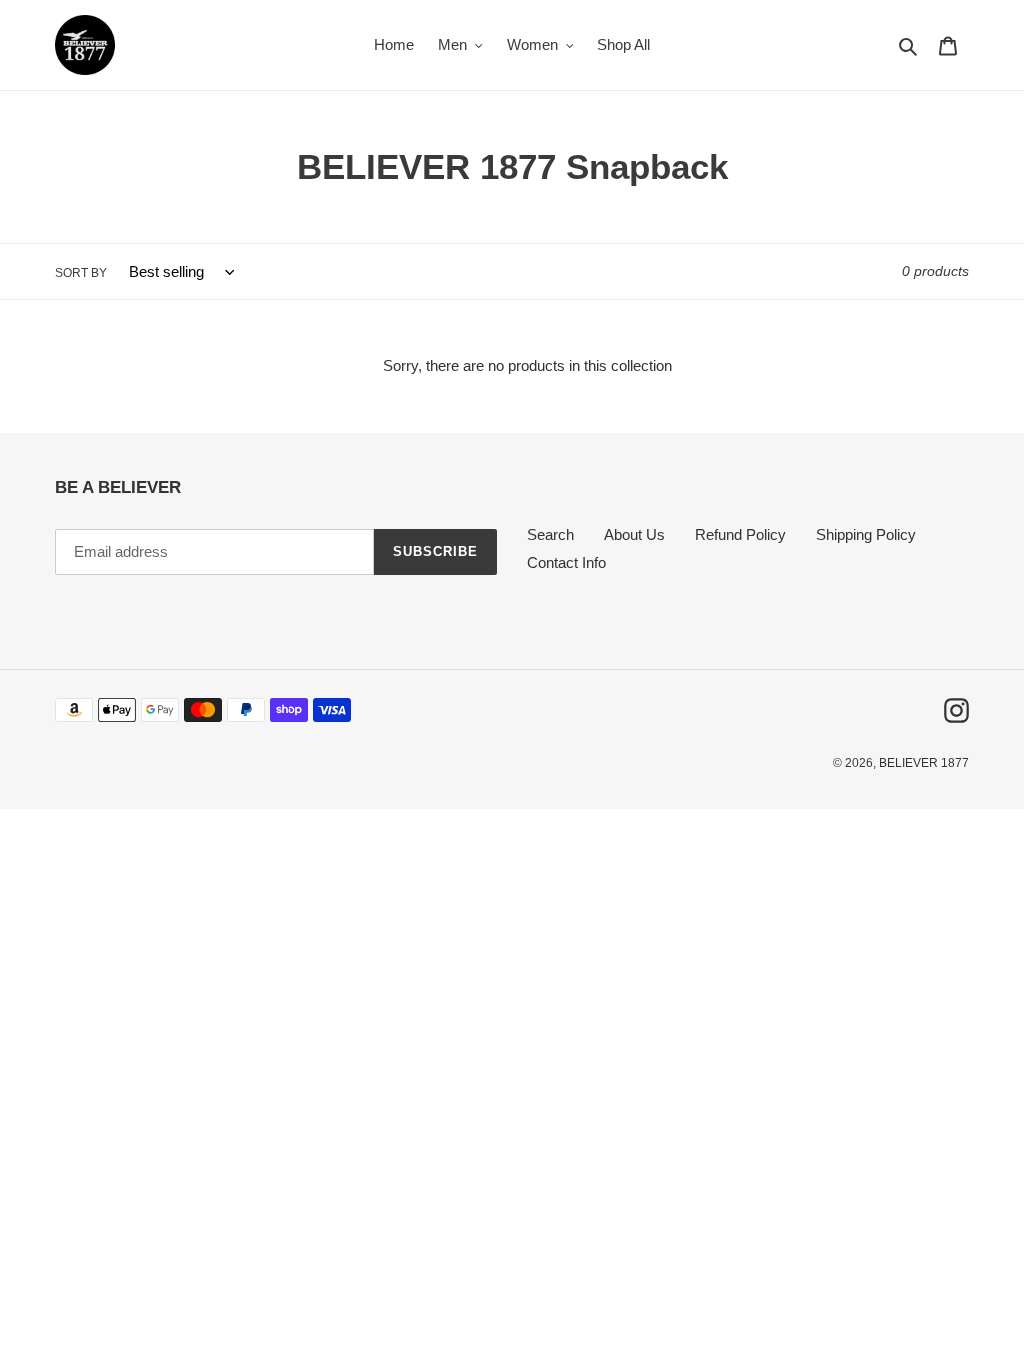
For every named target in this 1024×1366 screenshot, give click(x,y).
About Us (634, 534)
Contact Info (566, 562)
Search (550, 534)
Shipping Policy (866, 534)
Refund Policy (740, 534)
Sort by (81, 273)
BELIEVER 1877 (924, 763)
